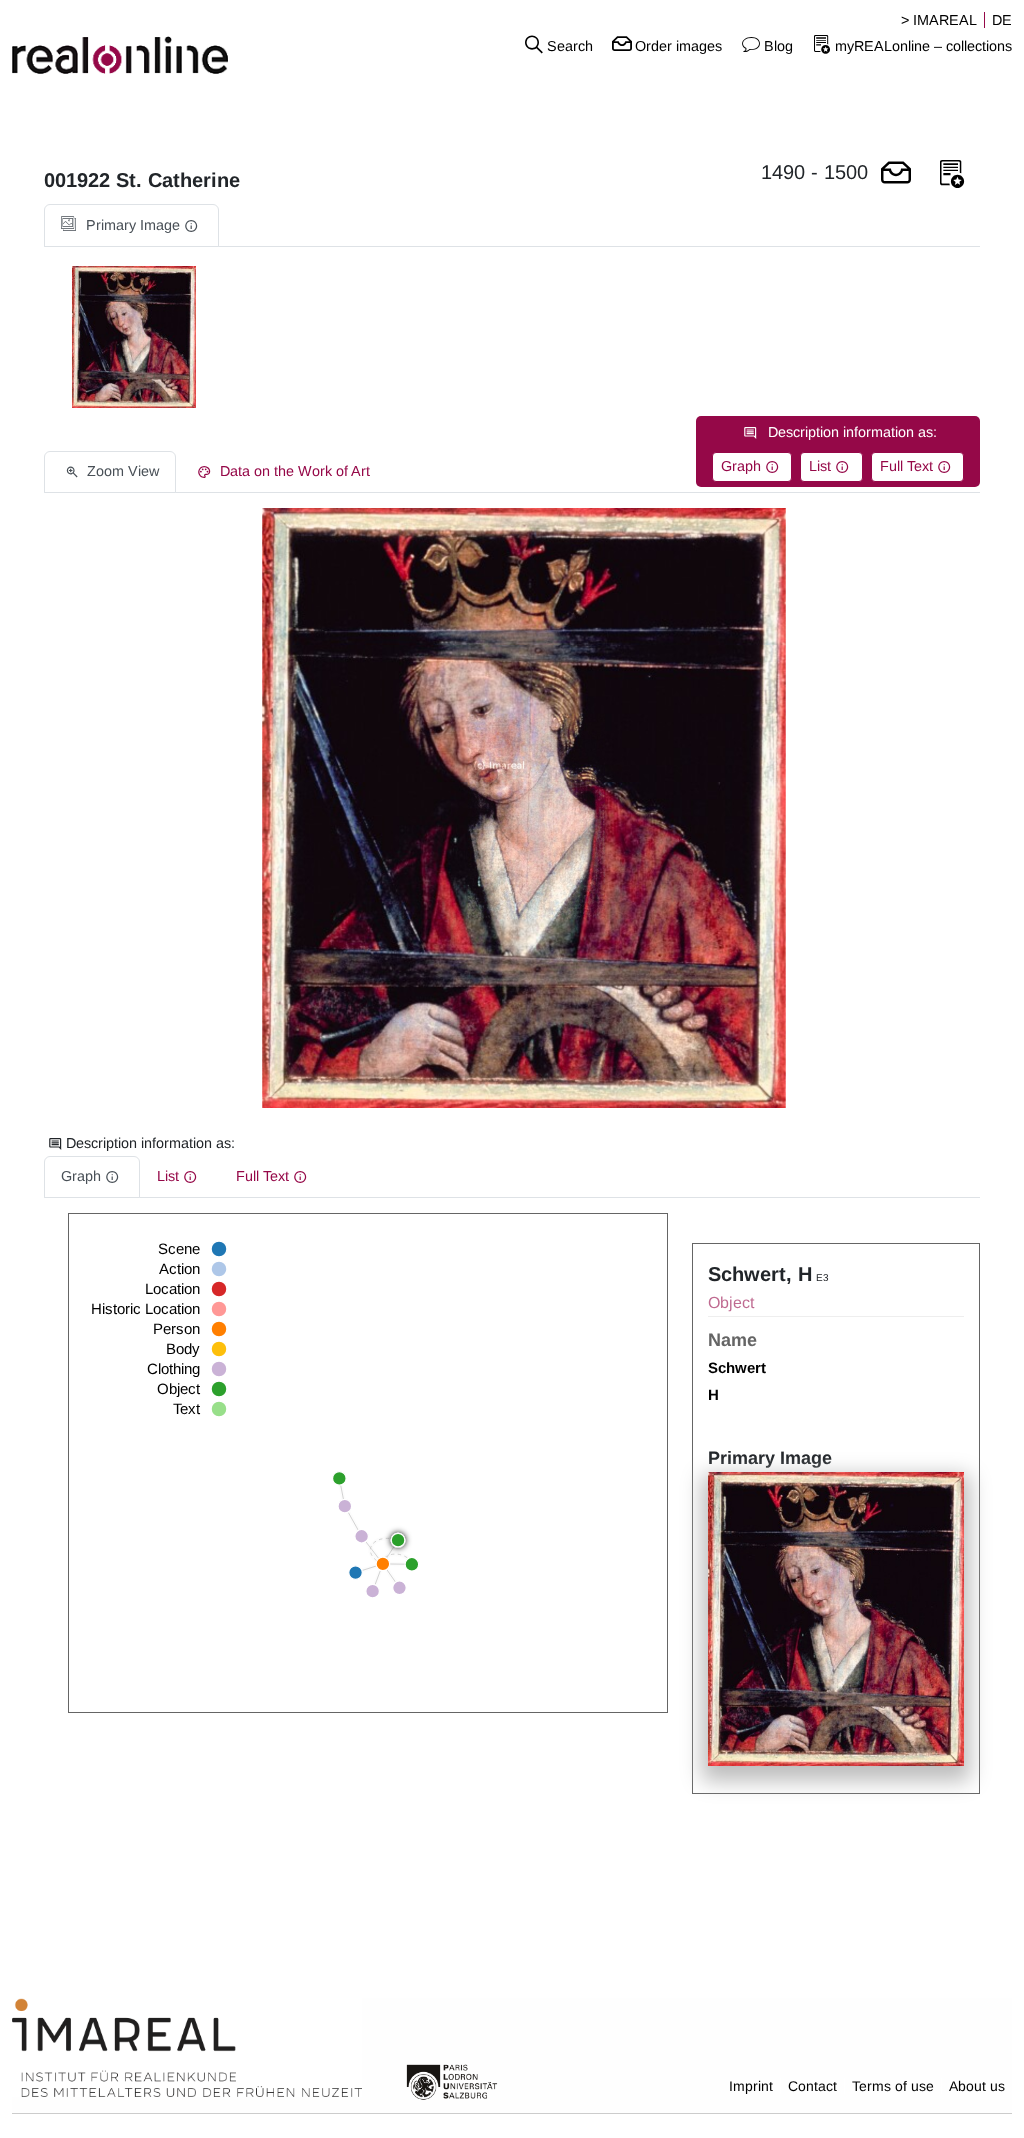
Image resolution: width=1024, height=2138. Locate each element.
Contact (812, 2086)
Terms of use (893, 2086)
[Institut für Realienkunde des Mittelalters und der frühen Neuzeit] (187, 2048)
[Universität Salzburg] (452, 2081)
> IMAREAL (939, 20)
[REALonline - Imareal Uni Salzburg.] (170, 45)
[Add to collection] (952, 174)
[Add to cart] (896, 174)
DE (1002, 20)
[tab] (131, 225)
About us (977, 2086)
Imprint (751, 2086)
